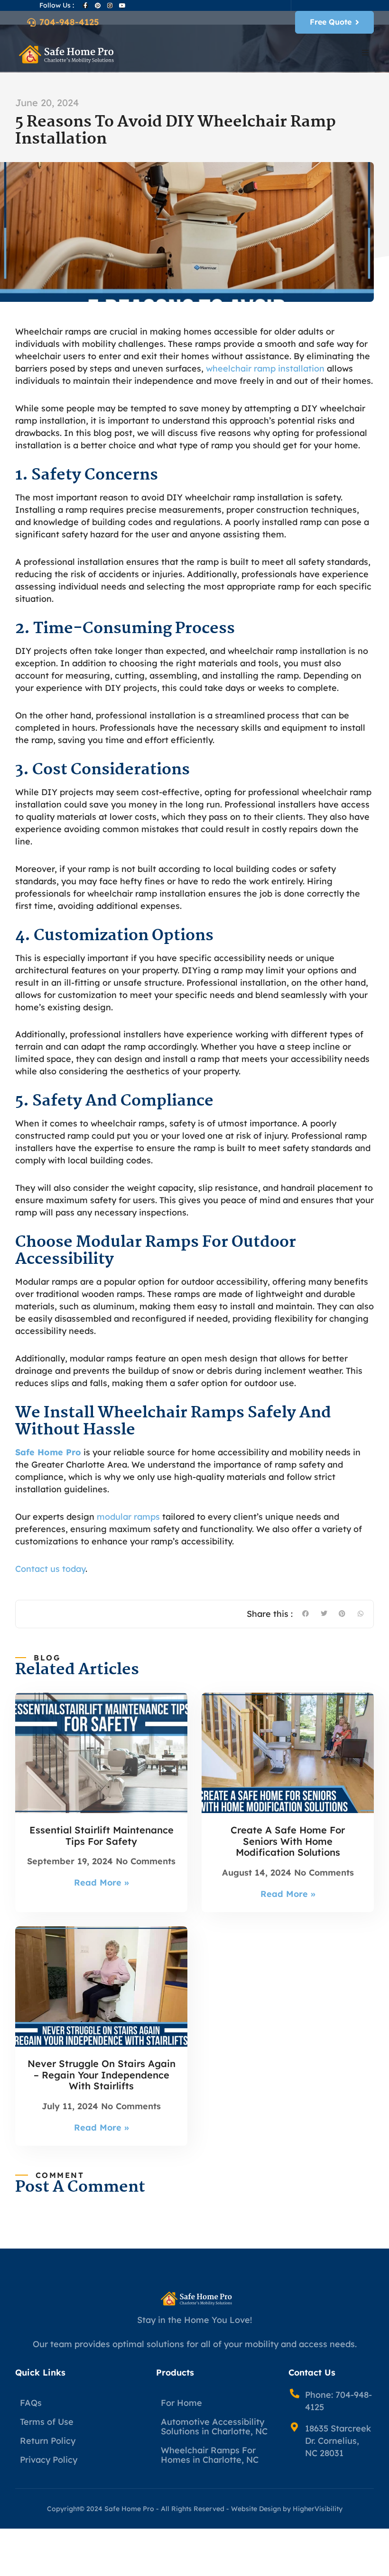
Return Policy (48, 2441)
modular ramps (128, 1517)
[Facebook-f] (85, 6)
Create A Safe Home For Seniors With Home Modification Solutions (288, 1841)
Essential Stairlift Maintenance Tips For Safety (102, 1836)
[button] (365, 53)
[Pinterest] (98, 6)
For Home (181, 2403)
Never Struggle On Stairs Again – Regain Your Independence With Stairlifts (102, 2075)
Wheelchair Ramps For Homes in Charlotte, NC (210, 2455)
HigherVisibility (318, 2509)
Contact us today (50, 1569)
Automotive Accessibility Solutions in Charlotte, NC (214, 2426)
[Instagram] (110, 6)
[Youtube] (122, 6)
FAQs (31, 2403)
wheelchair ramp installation (265, 368)
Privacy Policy (49, 2460)
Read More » (102, 1882)
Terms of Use (47, 2422)
